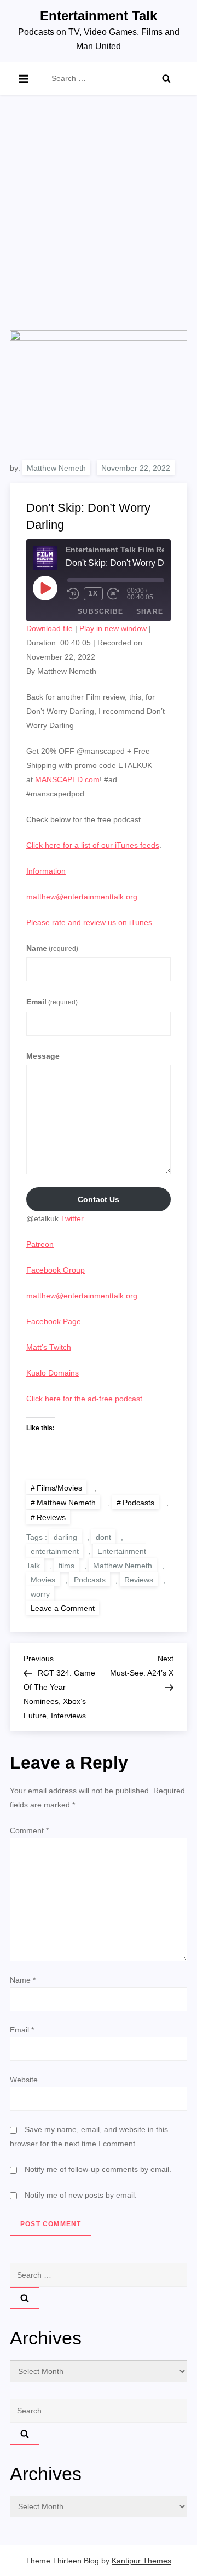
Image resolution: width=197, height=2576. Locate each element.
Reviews (51, 1517)
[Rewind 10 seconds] (73, 594)
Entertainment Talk (99, 16)
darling (65, 1537)
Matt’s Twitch (49, 1347)
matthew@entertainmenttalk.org (82, 897)
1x (93, 593)
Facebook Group (56, 1270)
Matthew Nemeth (56, 468)
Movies (43, 1580)
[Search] (166, 78)
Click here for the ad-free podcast (84, 1399)
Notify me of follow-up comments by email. (98, 2169)
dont (103, 1537)
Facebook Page (54, 1321)
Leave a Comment (65, 1608)
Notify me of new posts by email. (81, 2195)
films (66, 1566)
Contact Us (99, 1199)
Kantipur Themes (141, 2561)
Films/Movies (59, 1488)
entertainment (55, 1551)
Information (46, 871)
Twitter (72, 1218)
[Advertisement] (99, 226)
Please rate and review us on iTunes (89, 922)
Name (52, 948)
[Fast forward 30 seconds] (117, 594)
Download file (50, 628)
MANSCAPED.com (67, 779)
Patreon (40, 1244)
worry (40, 1594)
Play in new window (113, 628)
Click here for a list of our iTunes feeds (93, 845)
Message (43, 1056)
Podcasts (138, 1503)
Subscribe (100, 611)
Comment (29, 1830)
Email (52, 1002)
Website (24, 2080)
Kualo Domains (53, 1373)
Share (150, 611)
